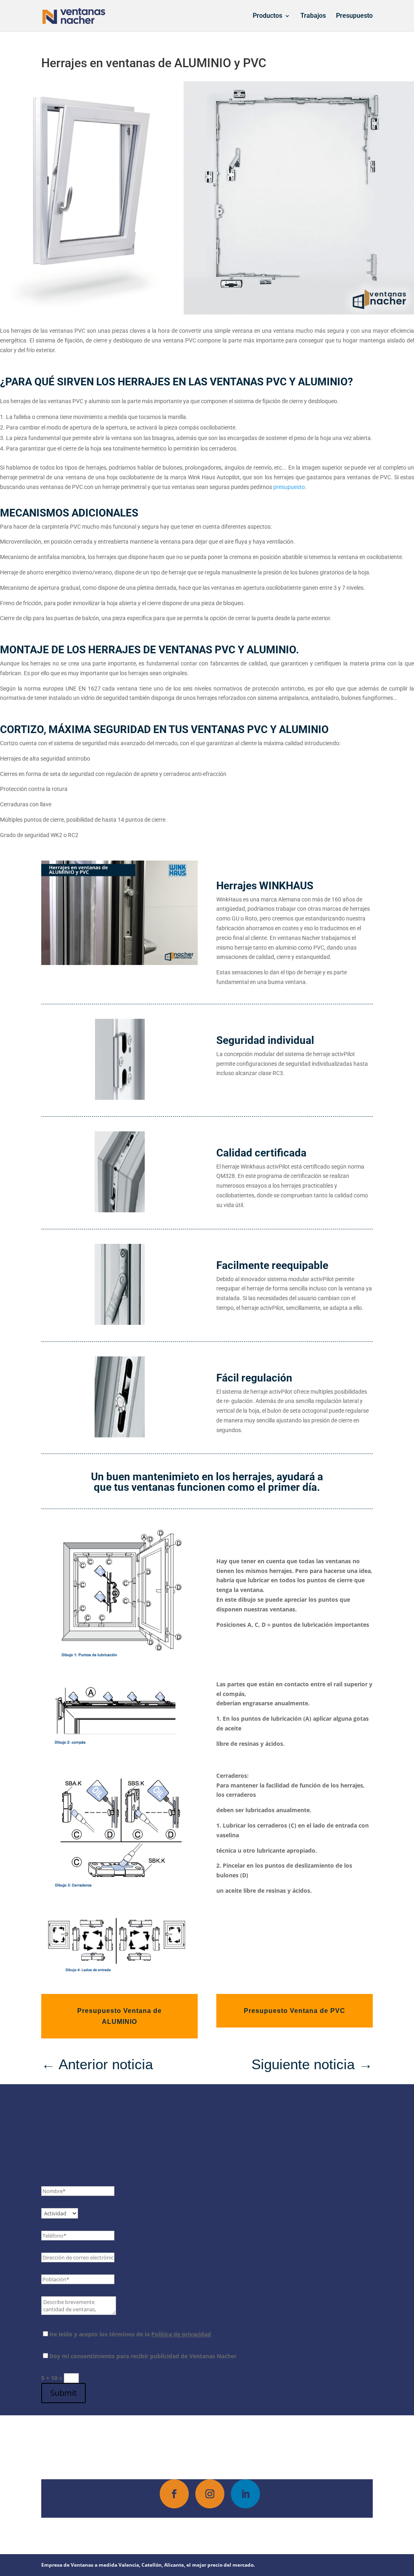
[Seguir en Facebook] (174, 2494)
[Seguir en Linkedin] (245, 2494)
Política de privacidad (181, 2334)
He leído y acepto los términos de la (130, 2334)
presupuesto (289, 487)
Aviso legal (267, 2532)
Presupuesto (354, 16)
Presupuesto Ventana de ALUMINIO (119, 2016)
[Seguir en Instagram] (210, 2494)
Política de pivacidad (161, 2532)
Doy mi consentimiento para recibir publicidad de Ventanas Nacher (143, 2356)
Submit (63, 2393)
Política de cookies (221, 2532)
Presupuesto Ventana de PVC (295, 2011)
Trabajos (313, 16)
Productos (267, 16)
